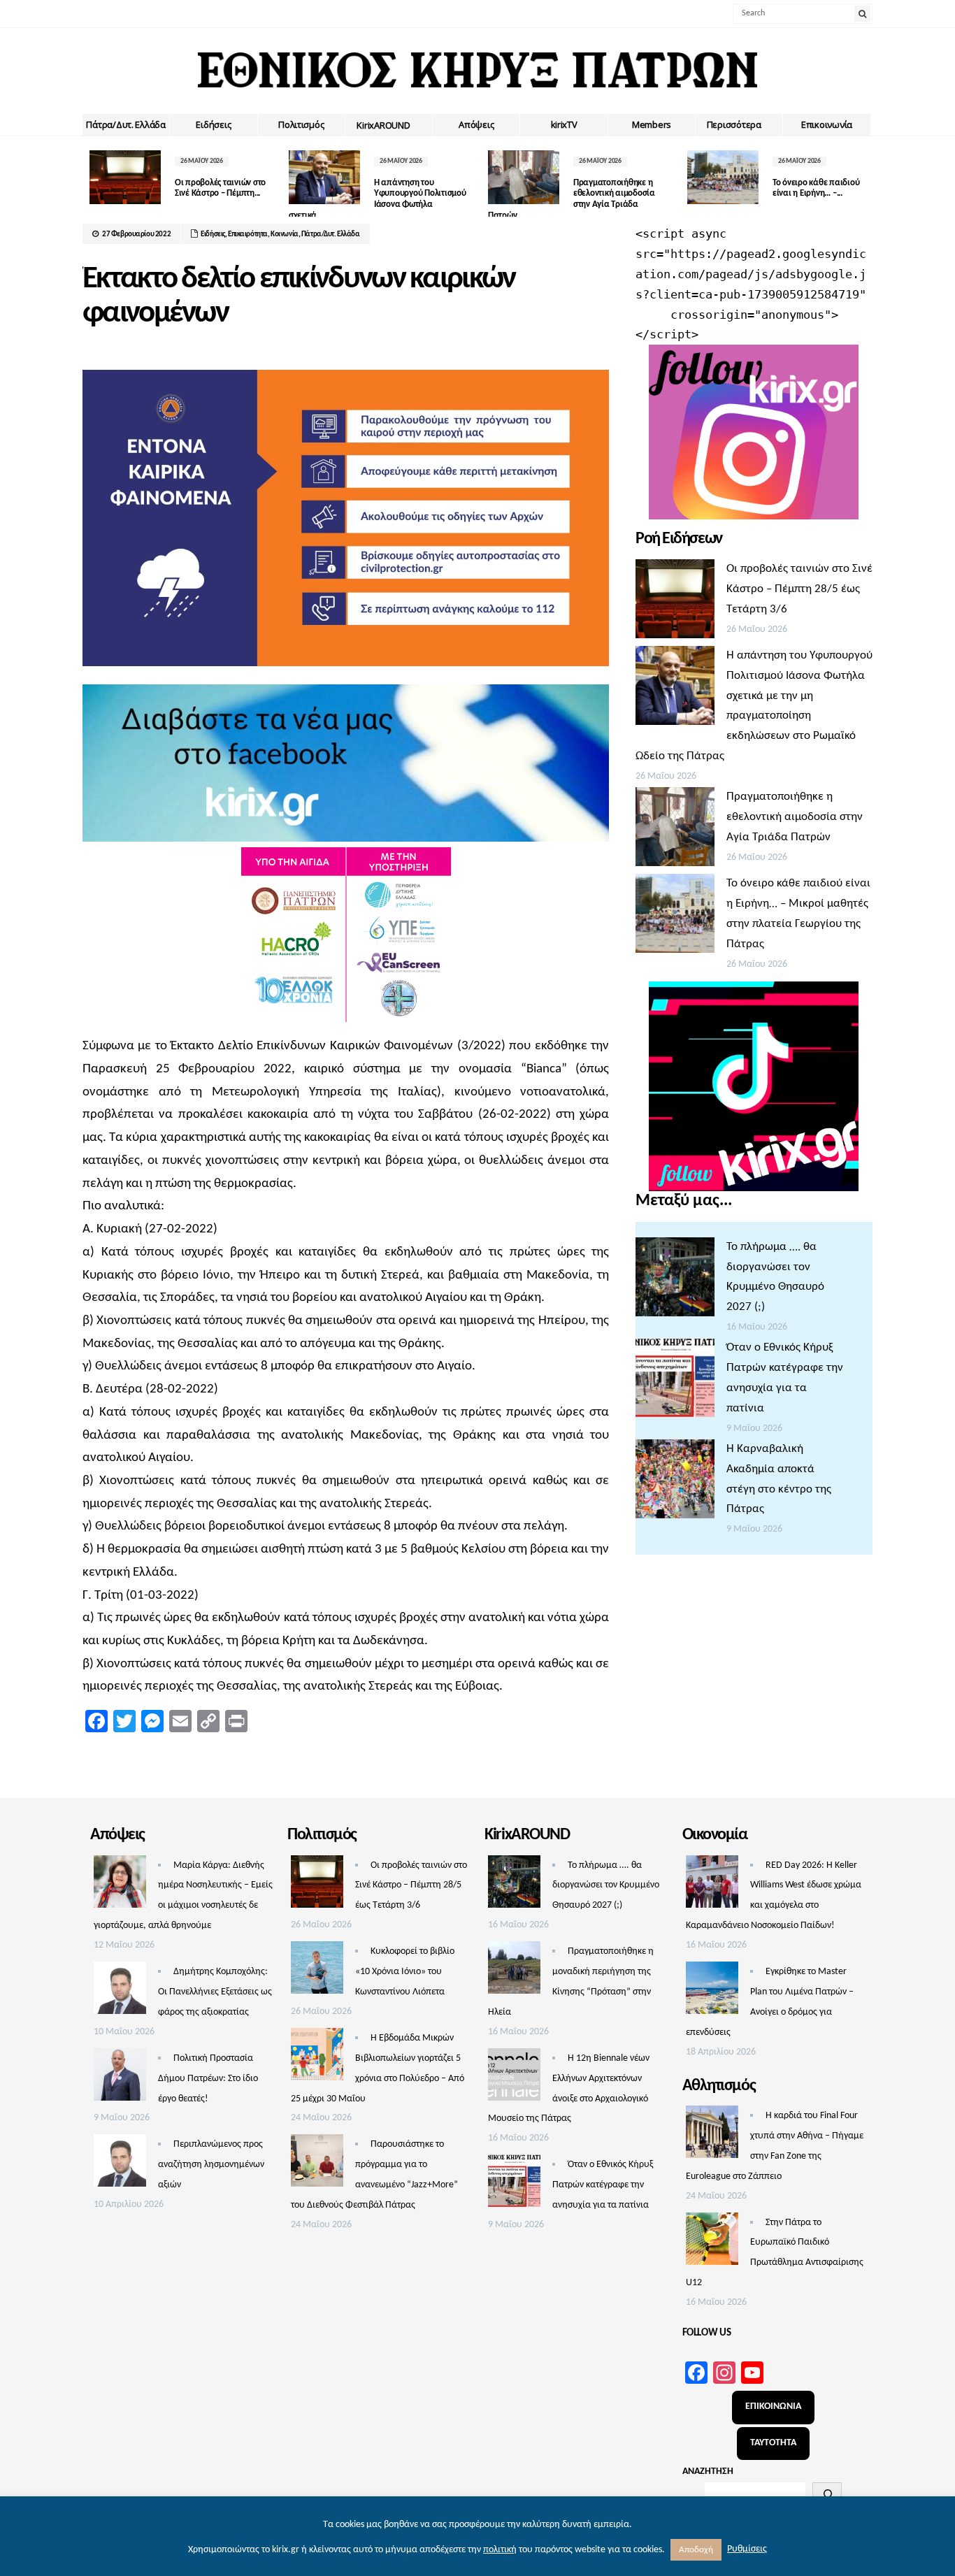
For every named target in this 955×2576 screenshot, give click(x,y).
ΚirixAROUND (383, 125)
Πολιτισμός (301, 124)
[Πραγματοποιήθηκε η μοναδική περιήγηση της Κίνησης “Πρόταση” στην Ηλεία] (514, 1971)
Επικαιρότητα (248, 235)
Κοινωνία (285, 235)
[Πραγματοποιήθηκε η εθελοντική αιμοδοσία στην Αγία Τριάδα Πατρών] (675, 830)
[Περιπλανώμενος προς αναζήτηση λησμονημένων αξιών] (120, 2164)
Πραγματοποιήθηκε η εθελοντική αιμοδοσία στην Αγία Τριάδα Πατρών (795, 817)
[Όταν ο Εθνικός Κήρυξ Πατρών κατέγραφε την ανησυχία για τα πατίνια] (675, 1381)
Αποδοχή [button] (696, 2550)
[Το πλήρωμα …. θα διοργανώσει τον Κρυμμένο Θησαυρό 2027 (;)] (675, 1281)
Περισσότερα (734, 124)
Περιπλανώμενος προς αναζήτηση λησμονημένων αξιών (211, 2165)
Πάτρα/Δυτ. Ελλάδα (126, 124)
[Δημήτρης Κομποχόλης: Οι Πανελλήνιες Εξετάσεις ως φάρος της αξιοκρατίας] (120, 1992)
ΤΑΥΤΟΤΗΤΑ (773, 2443)
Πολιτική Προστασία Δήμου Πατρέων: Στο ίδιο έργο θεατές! (208, 2079)
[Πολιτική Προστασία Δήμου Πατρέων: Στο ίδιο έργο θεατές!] (120, 2078)
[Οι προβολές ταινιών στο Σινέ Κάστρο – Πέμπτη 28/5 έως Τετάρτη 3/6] (675, 603)
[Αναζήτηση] (827, 2494)
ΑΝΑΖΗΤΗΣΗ (708, 2471)
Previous (93, 180)
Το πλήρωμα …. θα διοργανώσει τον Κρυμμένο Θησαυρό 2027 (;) (606, 1886)
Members (652, 124)
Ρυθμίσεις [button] (747, 2549)
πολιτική (500, 2550)
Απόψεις (476, 124)
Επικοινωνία (827, 124)
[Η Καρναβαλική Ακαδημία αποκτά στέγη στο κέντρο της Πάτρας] (675, 1483)
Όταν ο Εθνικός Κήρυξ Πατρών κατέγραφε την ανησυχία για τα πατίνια (603, 2185)
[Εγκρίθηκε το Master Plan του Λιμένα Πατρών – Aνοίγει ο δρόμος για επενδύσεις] (712, 1992)
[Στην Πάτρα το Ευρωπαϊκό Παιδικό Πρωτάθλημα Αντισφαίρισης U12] (712, 2243)
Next (862, 180)
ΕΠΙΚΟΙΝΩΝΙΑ (773, 2406)
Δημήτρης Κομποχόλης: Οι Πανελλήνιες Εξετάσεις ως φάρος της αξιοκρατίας (215, 1992)
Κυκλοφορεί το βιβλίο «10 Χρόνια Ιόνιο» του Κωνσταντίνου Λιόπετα (405, 1972)
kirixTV (564, 124)
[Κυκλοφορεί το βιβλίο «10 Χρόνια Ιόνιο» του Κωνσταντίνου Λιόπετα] (317, 1971)
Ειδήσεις (213, 124)
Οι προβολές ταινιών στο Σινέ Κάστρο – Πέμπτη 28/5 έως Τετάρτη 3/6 (799, 589)
